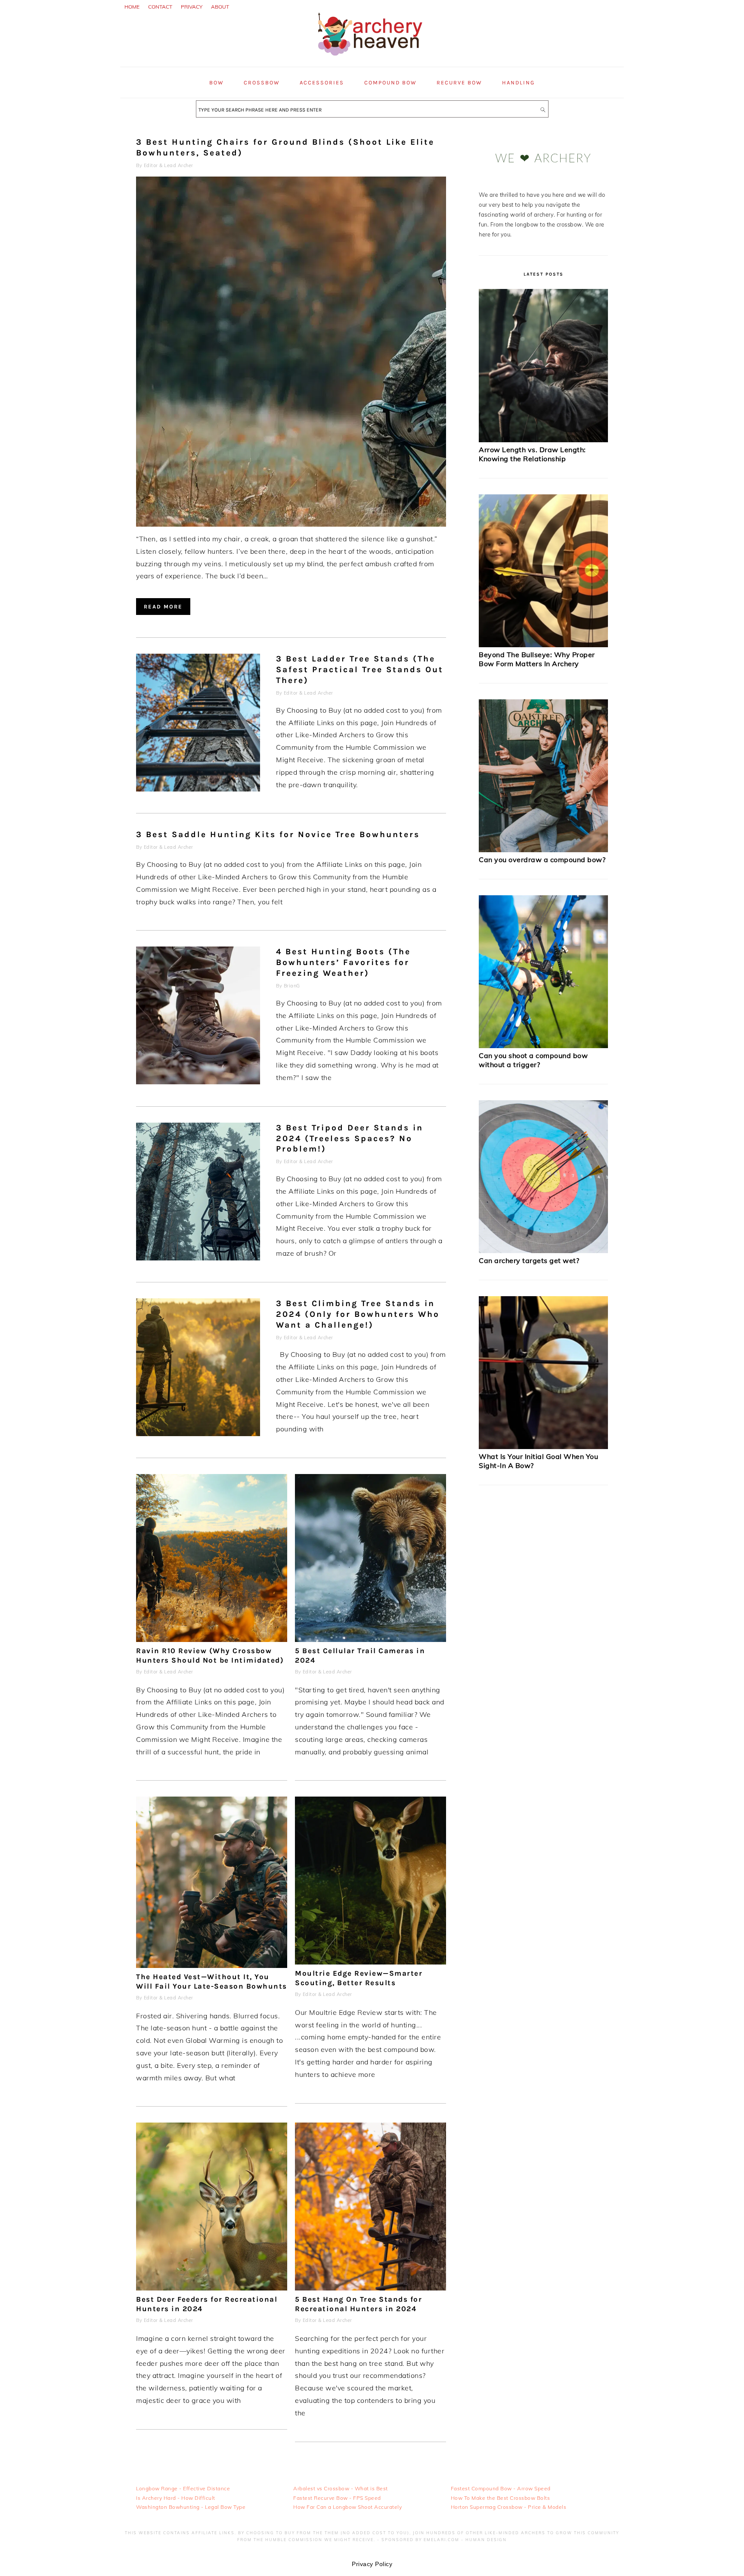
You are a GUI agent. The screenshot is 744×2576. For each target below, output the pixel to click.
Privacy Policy (372, 2564)
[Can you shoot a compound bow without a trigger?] (543, 1046)
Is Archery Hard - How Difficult (176, 2497)
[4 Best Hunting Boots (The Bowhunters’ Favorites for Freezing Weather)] (198, 1017)
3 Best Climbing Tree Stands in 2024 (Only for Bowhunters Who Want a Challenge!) (358, 1314)
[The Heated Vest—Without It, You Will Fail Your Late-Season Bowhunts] (212, 1965)
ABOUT (220, 7)
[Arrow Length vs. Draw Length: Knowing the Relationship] (543, 440)
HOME (132, 7)
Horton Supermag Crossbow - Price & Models (509, 2507)
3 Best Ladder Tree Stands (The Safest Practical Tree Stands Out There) (360, 669)
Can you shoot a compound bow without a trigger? (533, 1060)
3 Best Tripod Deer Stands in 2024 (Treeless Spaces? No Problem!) (350, 1138)
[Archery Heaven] (372, 57)
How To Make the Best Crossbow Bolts (501, 2497)
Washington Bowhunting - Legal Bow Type (191, 2507)
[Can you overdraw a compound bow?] (543, 850)
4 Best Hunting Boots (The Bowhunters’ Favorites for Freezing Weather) (343, 962)
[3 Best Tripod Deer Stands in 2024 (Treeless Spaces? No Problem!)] (198, 1193)
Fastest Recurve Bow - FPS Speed (337, 2497)
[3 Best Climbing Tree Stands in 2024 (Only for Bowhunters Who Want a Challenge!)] (198, 1369)
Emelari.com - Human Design (465, 2540)
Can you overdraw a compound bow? (542, 860)
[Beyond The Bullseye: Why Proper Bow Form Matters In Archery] (543, 645)
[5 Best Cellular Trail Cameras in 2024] (370, 1639)
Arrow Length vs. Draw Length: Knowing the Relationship (532, 454)
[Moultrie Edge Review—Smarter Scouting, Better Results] (370, 1962)
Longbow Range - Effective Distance (183, 2488)
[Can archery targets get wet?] (543, 1251)
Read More (163, 607)
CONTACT (160, 7)
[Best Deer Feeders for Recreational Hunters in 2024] (212, 2288)
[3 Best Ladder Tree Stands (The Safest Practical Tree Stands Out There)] (198, 725)
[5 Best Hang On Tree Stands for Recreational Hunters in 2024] (370, 2288)
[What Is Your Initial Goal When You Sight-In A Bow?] (543, 1447)
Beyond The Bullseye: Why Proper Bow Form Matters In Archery (537, 659)
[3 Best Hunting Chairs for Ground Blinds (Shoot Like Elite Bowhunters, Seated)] (291, 524)
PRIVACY (192, 7)
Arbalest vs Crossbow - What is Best (341, 2488)
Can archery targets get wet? (529, 1260)
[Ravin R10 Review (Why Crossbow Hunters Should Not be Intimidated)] (212, 1639)
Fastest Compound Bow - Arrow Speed (501, 2488)
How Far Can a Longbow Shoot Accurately (347, 2507)
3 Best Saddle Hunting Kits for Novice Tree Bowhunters (278, 834)
